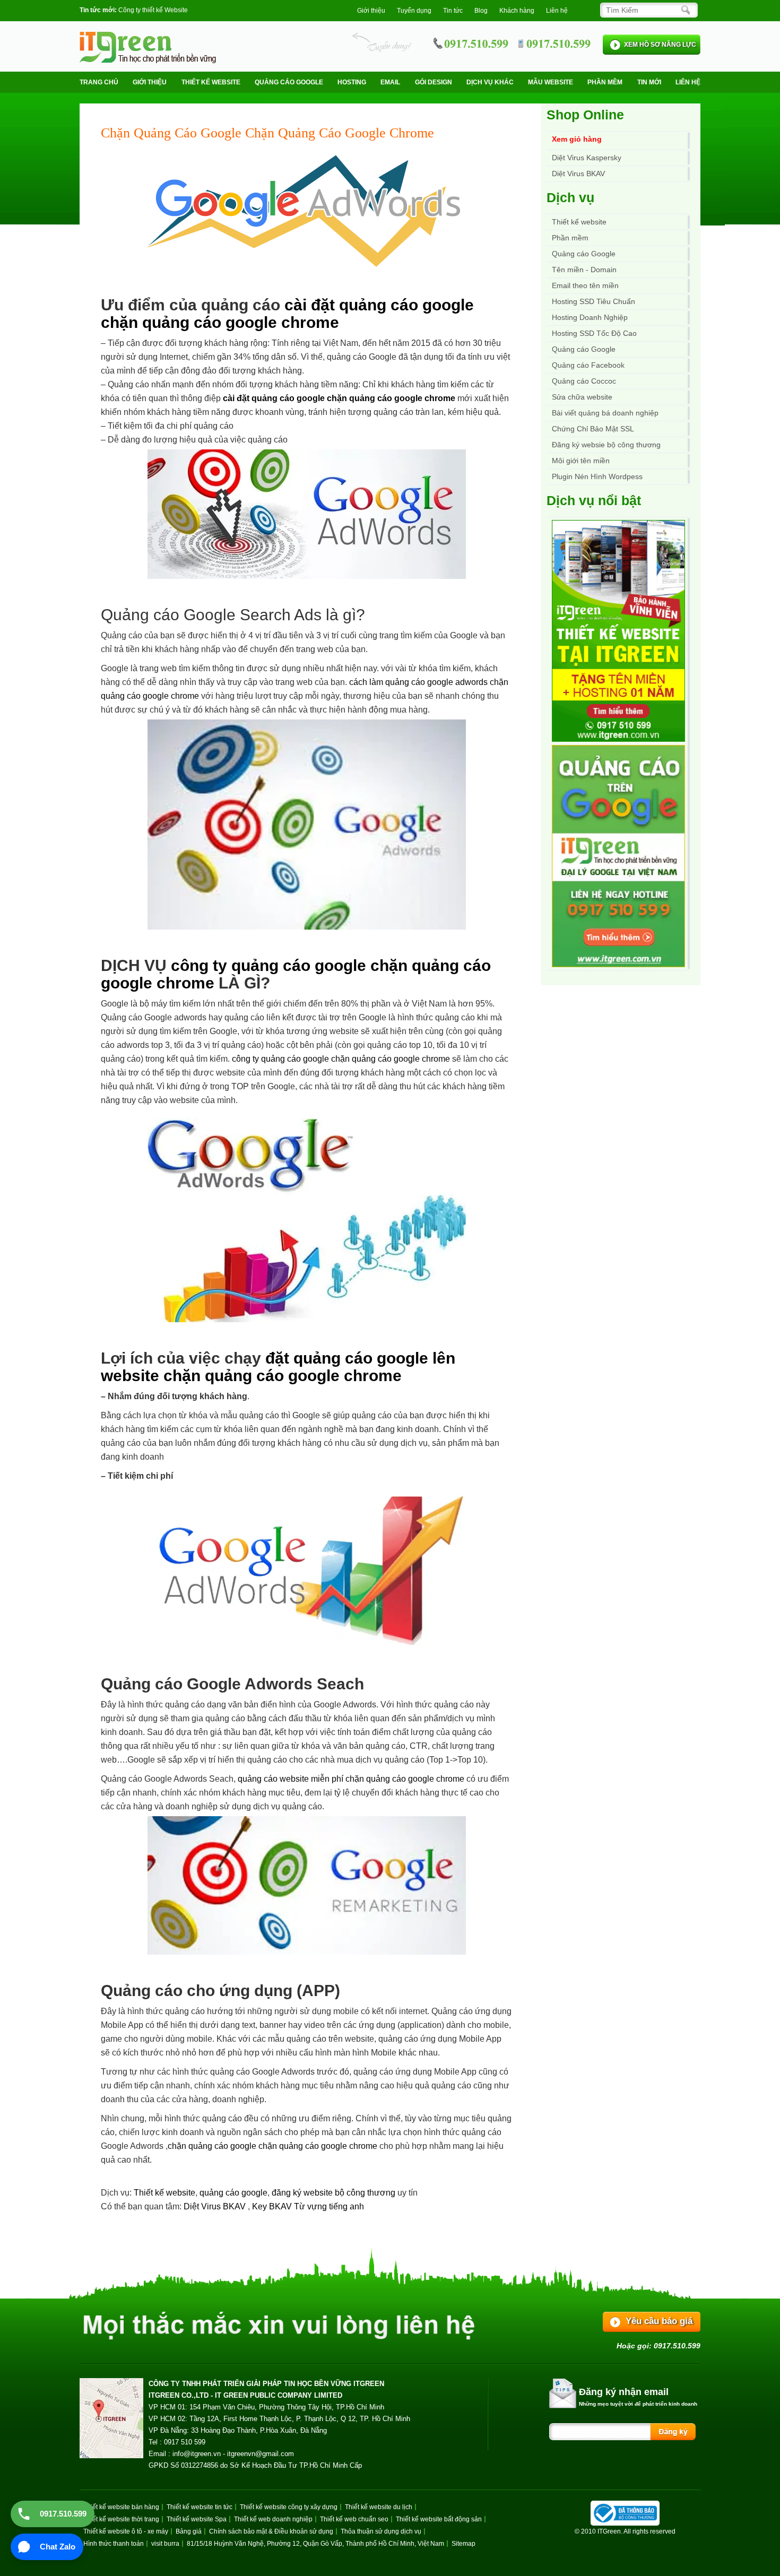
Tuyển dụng (414, 11)
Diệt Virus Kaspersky (587, 158)
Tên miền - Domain (584, 270)
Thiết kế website (211, 82)
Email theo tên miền (585, 285)
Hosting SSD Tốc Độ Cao (594, 333)
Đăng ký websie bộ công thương (606, 445)
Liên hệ (557, 11)
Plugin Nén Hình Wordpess (597, 476)
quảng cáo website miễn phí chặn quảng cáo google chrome (351, 1779)
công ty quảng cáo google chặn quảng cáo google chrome (341, 1059)
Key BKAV (273, 2206)
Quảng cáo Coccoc (584, 381)
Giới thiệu (371, 11)
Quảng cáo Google (584, 349)
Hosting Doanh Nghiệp (590, 317)
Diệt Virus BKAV (216, 2206)
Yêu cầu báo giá (659, 2321)
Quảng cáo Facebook (588, 365)
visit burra (165, 2544)
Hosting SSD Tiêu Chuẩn (593, 301)
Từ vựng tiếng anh (329, 2206)
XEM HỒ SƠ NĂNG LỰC (660, 45)
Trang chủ (99, 82)
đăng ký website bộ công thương (333, 2193)
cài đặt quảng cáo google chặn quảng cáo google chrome (287, 314)
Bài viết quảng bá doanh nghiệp (605, 413)
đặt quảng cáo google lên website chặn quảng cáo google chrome (278, 1367)
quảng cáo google (233, 2193)
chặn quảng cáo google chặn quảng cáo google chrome (272, 2146)
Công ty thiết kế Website (153, 10)
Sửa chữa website (582, 397)
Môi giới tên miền (581, 461)
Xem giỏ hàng (577, 139)
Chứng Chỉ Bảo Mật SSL (593, 429)
